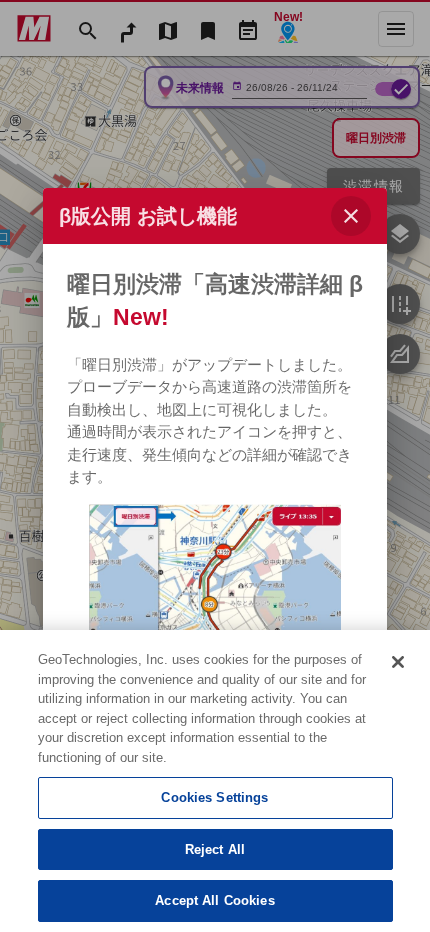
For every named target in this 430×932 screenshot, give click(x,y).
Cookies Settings (214, 797)
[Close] (398, 662)
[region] (215, 781)
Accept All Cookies (214, 900)
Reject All (215, 849)
